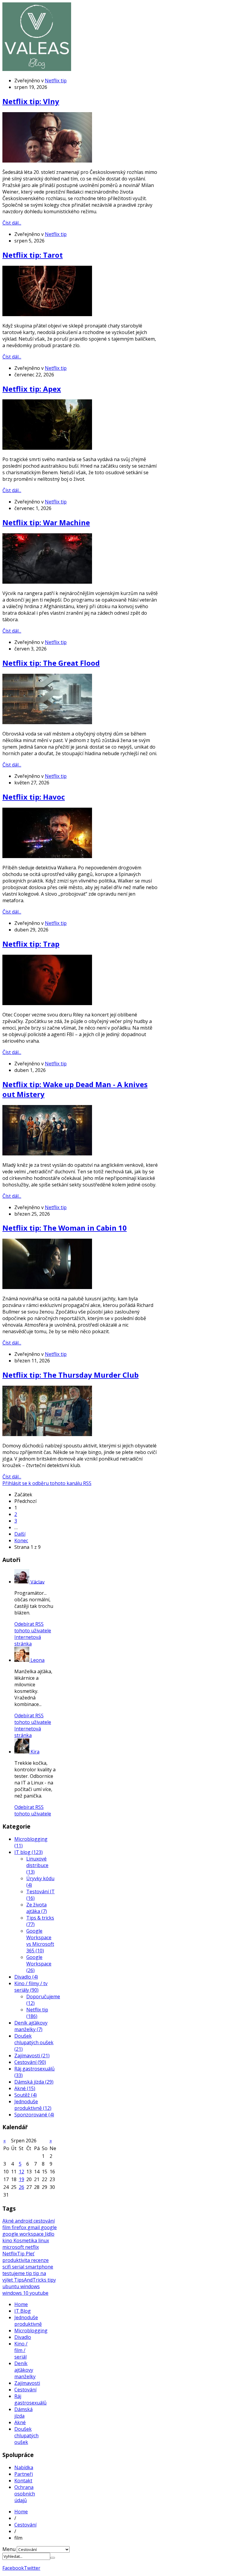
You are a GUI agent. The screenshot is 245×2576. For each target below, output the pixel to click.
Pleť (30, 2254)
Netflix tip (56, 81)
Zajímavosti (27, 2383)
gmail (34, 2227)
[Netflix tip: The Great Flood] (47, 722)
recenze (40, 2260)
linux (44, 2240)
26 (22, 2187)
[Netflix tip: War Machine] (47, 582)
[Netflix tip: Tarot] (47, 314)
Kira (35, 1752)
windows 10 (16, 2293)
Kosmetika (26, 2240)
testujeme (14, 2273)
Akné (9, 2221)
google (49, 2227)
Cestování (25, 2390)
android (24, 2221)
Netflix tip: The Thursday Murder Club (71, 1375)
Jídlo (50, 2234)
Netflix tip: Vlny (31, 101)
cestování (44, 2221)
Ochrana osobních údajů (25, 2494)
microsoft (14, 2247)
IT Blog (23, 2311)
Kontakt (23, 2481)
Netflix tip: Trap (31, 944)
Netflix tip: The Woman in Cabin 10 (65, 1228)
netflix (32, 2247)
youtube (39, 2293)
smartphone (39, 2267)
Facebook (13, 2568)
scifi (7, 2267)
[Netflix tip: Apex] (47, 448)
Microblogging (31, 2331)
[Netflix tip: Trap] (47, 1003)
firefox (20, 2227)
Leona (37, 1660)
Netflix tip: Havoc (34, 797)
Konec (21, 1540)
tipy (52, 2280)
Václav (37, 1582)
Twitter (32, 2568)
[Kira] (22, 1752)
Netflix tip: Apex (32, 389)
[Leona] (22, 1660)
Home (21, 2304)
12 (22, 2172)
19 (22, 2179)
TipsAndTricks (31, 2280)
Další (20, 1534)
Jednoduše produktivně (28, 2321)
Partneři (24, 2474)
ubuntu (11, 2286)
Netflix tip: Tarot (33, 255)
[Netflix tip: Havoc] (47, 856)
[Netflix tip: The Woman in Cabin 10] (47, 1287)
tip (30, 2273)
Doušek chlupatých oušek (26, 2436)
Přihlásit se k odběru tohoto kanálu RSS (47, 1483)
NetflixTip (14, 2254)
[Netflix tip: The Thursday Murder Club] (47, 1434)
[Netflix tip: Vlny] (47, 161)
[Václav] (22, 1582)
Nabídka (24, 2467)
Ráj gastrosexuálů (30, 2399)
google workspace (24, 2234)
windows (30, 2286)
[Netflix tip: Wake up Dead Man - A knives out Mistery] (47, 1154)
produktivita (17, 2260)
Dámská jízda (23, 2413)
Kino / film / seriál (21, 2350)
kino (8, 2240)
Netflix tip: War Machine (46, 522)
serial (19, 2267)
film (7, 2227)
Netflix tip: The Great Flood (51, 663)
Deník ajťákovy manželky (25, 2370)
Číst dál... (12, 223)
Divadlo (23, 2337)
